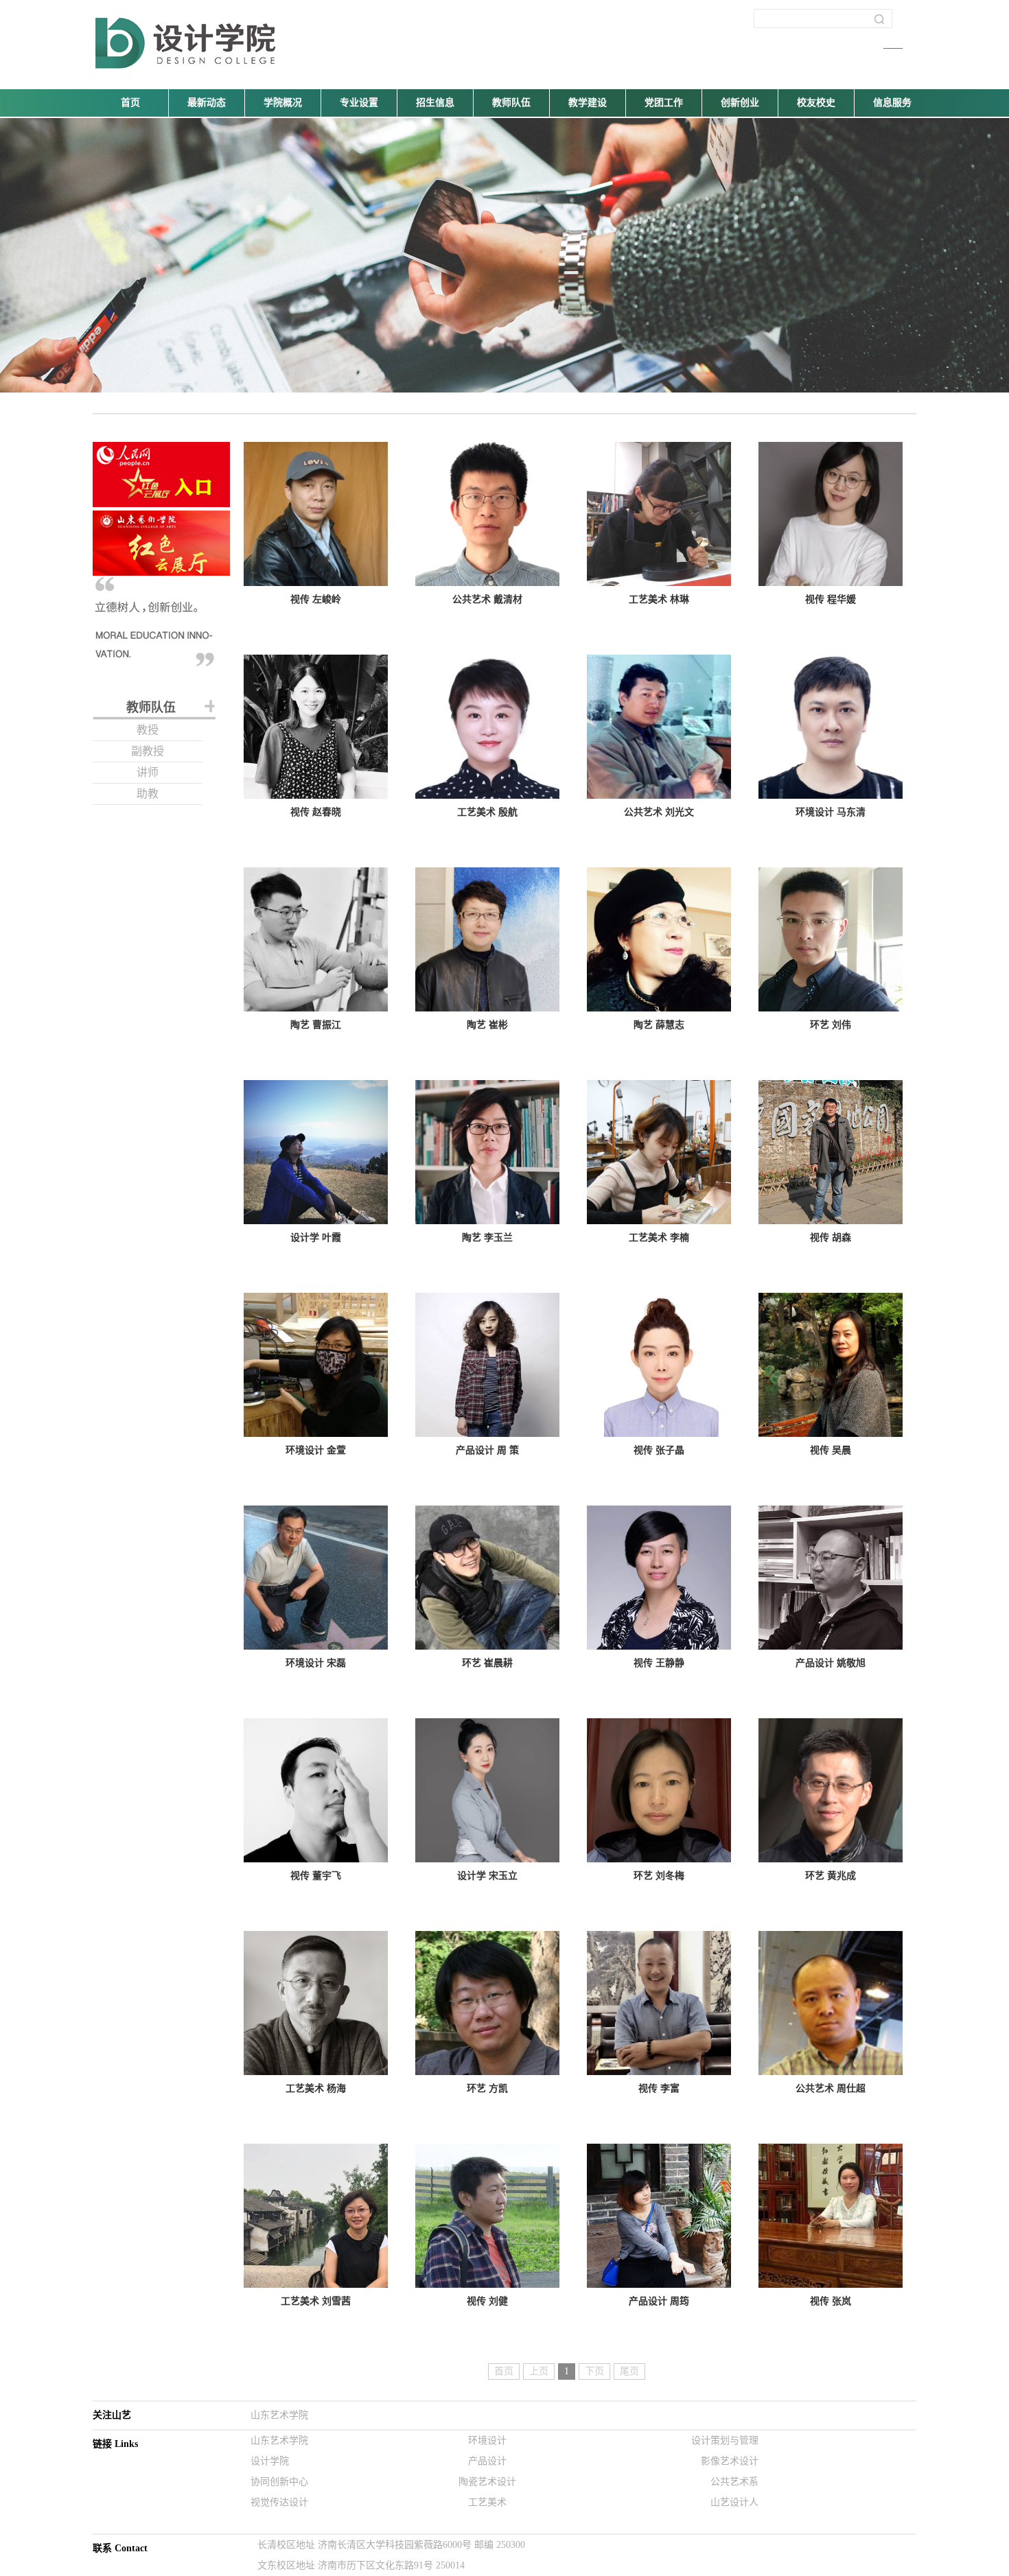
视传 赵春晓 (316, 812)
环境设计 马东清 (831, 812)
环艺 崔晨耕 (487, 1663)
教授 (148, 730)
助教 (148, 794)
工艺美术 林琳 (659, 599)
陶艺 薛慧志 (659, 1025)
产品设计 (487, 2461)
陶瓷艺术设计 (487, 2482)
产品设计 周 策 (487, 1450)
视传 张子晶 (659, 1450)
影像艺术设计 (730, 2461)
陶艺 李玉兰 (487, 1238)
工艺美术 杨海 (316, 2088)
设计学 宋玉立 (487, 1876)
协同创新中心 (279, 2482)
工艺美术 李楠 (659, 1238)
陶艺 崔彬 (487, 1025)
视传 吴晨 (831, 1450)
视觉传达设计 (279, 2502)
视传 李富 (659, 2088)
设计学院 (270, 2461)
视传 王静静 (659, 1663)
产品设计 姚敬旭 (831, 1663)
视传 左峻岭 (316, 599)
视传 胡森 (831, 1238)
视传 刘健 (487, 2301)
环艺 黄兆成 (831, 1876)
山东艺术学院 (279, 2415)
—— (893, 48)
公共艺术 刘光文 (659, 812)
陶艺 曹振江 (316, 1025)
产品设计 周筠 (659, 2301)
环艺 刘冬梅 (659, 1876)
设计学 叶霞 (316, 1238)
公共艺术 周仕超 (831, 2088)
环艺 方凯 (487, 2088)
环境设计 (487, 2440)
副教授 (148, 751)
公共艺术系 (734, 2482)
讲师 (148, 772)
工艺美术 (487, 2502)
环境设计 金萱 (316, 1450)
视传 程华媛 (831, 599)
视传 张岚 (831, 2301)
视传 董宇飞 (316, 1876)
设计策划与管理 (725, 2440)
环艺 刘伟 (831, 1025)
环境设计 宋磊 (316, 1663)
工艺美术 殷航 (487, 812)
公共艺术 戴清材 (487, 599)
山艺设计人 (734, 2502)
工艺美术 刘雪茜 (316, 2301)
